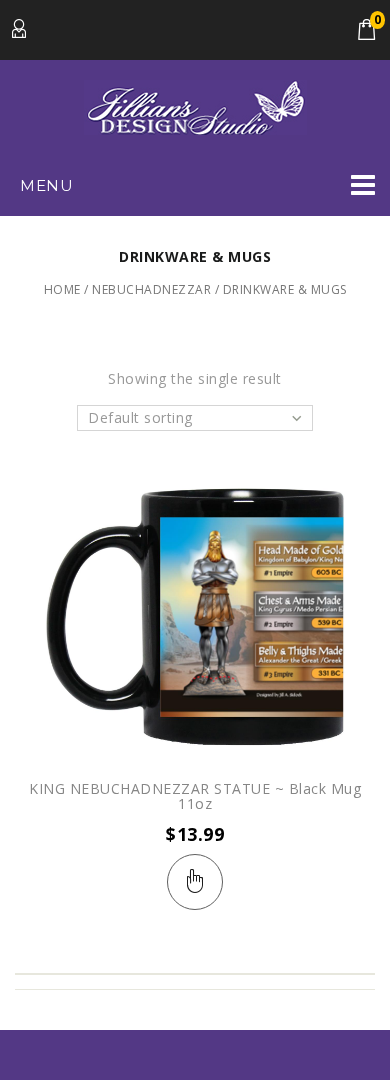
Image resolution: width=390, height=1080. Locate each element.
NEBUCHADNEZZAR (151, 289)
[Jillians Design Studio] (195, 105)
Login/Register (20, 30)
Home (62, 289)
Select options (195, 882)
